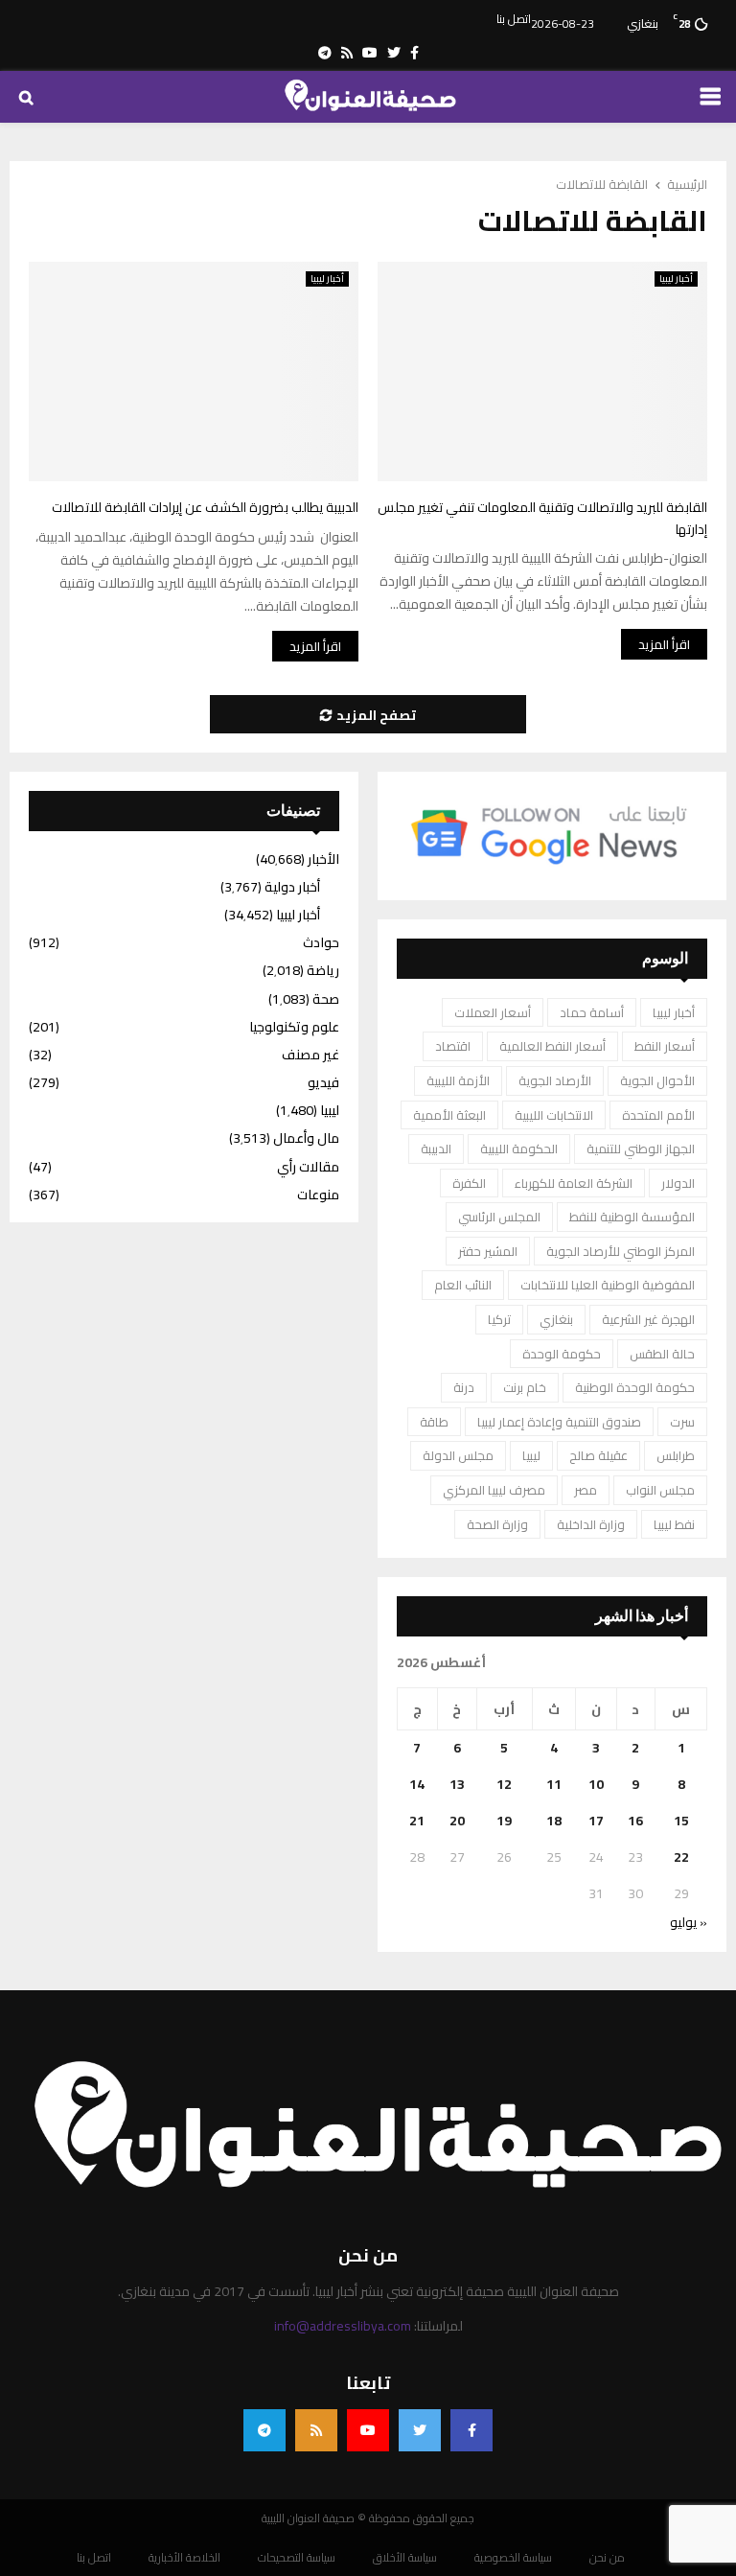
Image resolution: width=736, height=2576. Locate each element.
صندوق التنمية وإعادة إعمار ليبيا (559, 1422)
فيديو (323, 1082)
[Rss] (316, 2430)
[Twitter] (420, 2430)
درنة (464, 1387)
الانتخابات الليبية (554, 1115)
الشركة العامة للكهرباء (574, 1183)
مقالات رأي (308, 1167)
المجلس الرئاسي (499, 1217)
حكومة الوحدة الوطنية (635, 1387)
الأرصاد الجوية (555, 1080)
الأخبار (323, 859)
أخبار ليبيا (327, 279)
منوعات (318, 1195)
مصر (586, 1490)
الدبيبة (436, 1149)
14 (417, 1784)
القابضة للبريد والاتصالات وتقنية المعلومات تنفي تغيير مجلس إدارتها (542, 518)
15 (681, 1821)
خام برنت (525, 1387)
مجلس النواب (660, 1490)
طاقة (434, 1422)
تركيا (499, 1319)
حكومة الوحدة (562, 1354)
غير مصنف (310, 1055)
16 (635, 1821)
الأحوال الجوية (657, 1080)
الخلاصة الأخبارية (184, 2558)
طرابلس (676, 1455)
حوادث (321, 942)
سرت (682, 1422)
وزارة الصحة (497, 1524)
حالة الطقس (662, 1354)
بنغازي (556, 1319)
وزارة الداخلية (591, 1524)
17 (596, 1821)
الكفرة (469, 1183)
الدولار (678, 1183)
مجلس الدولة (458, 1455)
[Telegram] (264, 2430)
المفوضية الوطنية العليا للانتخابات (608, 1285)
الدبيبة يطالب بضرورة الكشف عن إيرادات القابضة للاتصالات (204, 507)
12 (504, 1784)
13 (457, 1784)
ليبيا (531, 1455)
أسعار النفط (665, 1046)
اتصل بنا (514, 19)
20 (457, 1821)
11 (554, 1784)
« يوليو (689, 1922)
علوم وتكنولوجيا (294, 1027)
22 (681, 1857)
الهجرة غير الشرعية (648, 1319)
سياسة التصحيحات (297, 2558)
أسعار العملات (493, 1012)
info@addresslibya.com (343, 2326)
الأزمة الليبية (458, 1080)
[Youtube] (368, 2430)
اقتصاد (453, 1046)
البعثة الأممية (449, 1115)
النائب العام (463, 1285)
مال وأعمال (306, 1138)
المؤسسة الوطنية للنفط (632, 1217)
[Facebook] (471, 2430)
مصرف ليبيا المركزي (494, 1490)
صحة (326, 999)
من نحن (607, 2558)
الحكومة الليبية (519, 1149)
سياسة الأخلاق (405, 2558)
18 (554, 1821)
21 (417, 1821)
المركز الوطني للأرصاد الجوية (621, 1251)
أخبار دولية (292, 887)
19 (504, 1821)
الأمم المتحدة (658, 1115)
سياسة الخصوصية (513, 2558)
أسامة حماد (592, 1012)
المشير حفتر (488, 1251)
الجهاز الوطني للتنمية (641, 1149)
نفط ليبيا (674, 1524)
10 (596, 1784)
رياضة (323, 970)
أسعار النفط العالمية (552, 1046)
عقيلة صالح (598, 1455)
